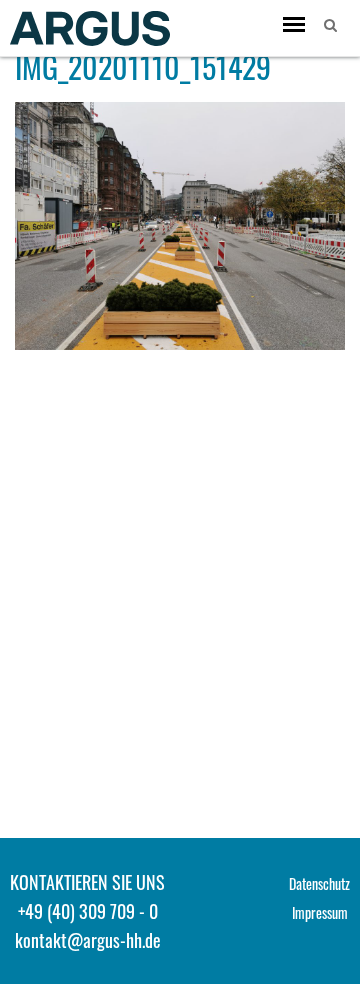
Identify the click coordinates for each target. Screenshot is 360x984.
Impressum (320, 912)
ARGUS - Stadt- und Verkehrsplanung (90, 28)
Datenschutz (319, 883)
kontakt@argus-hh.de (88, 940)
